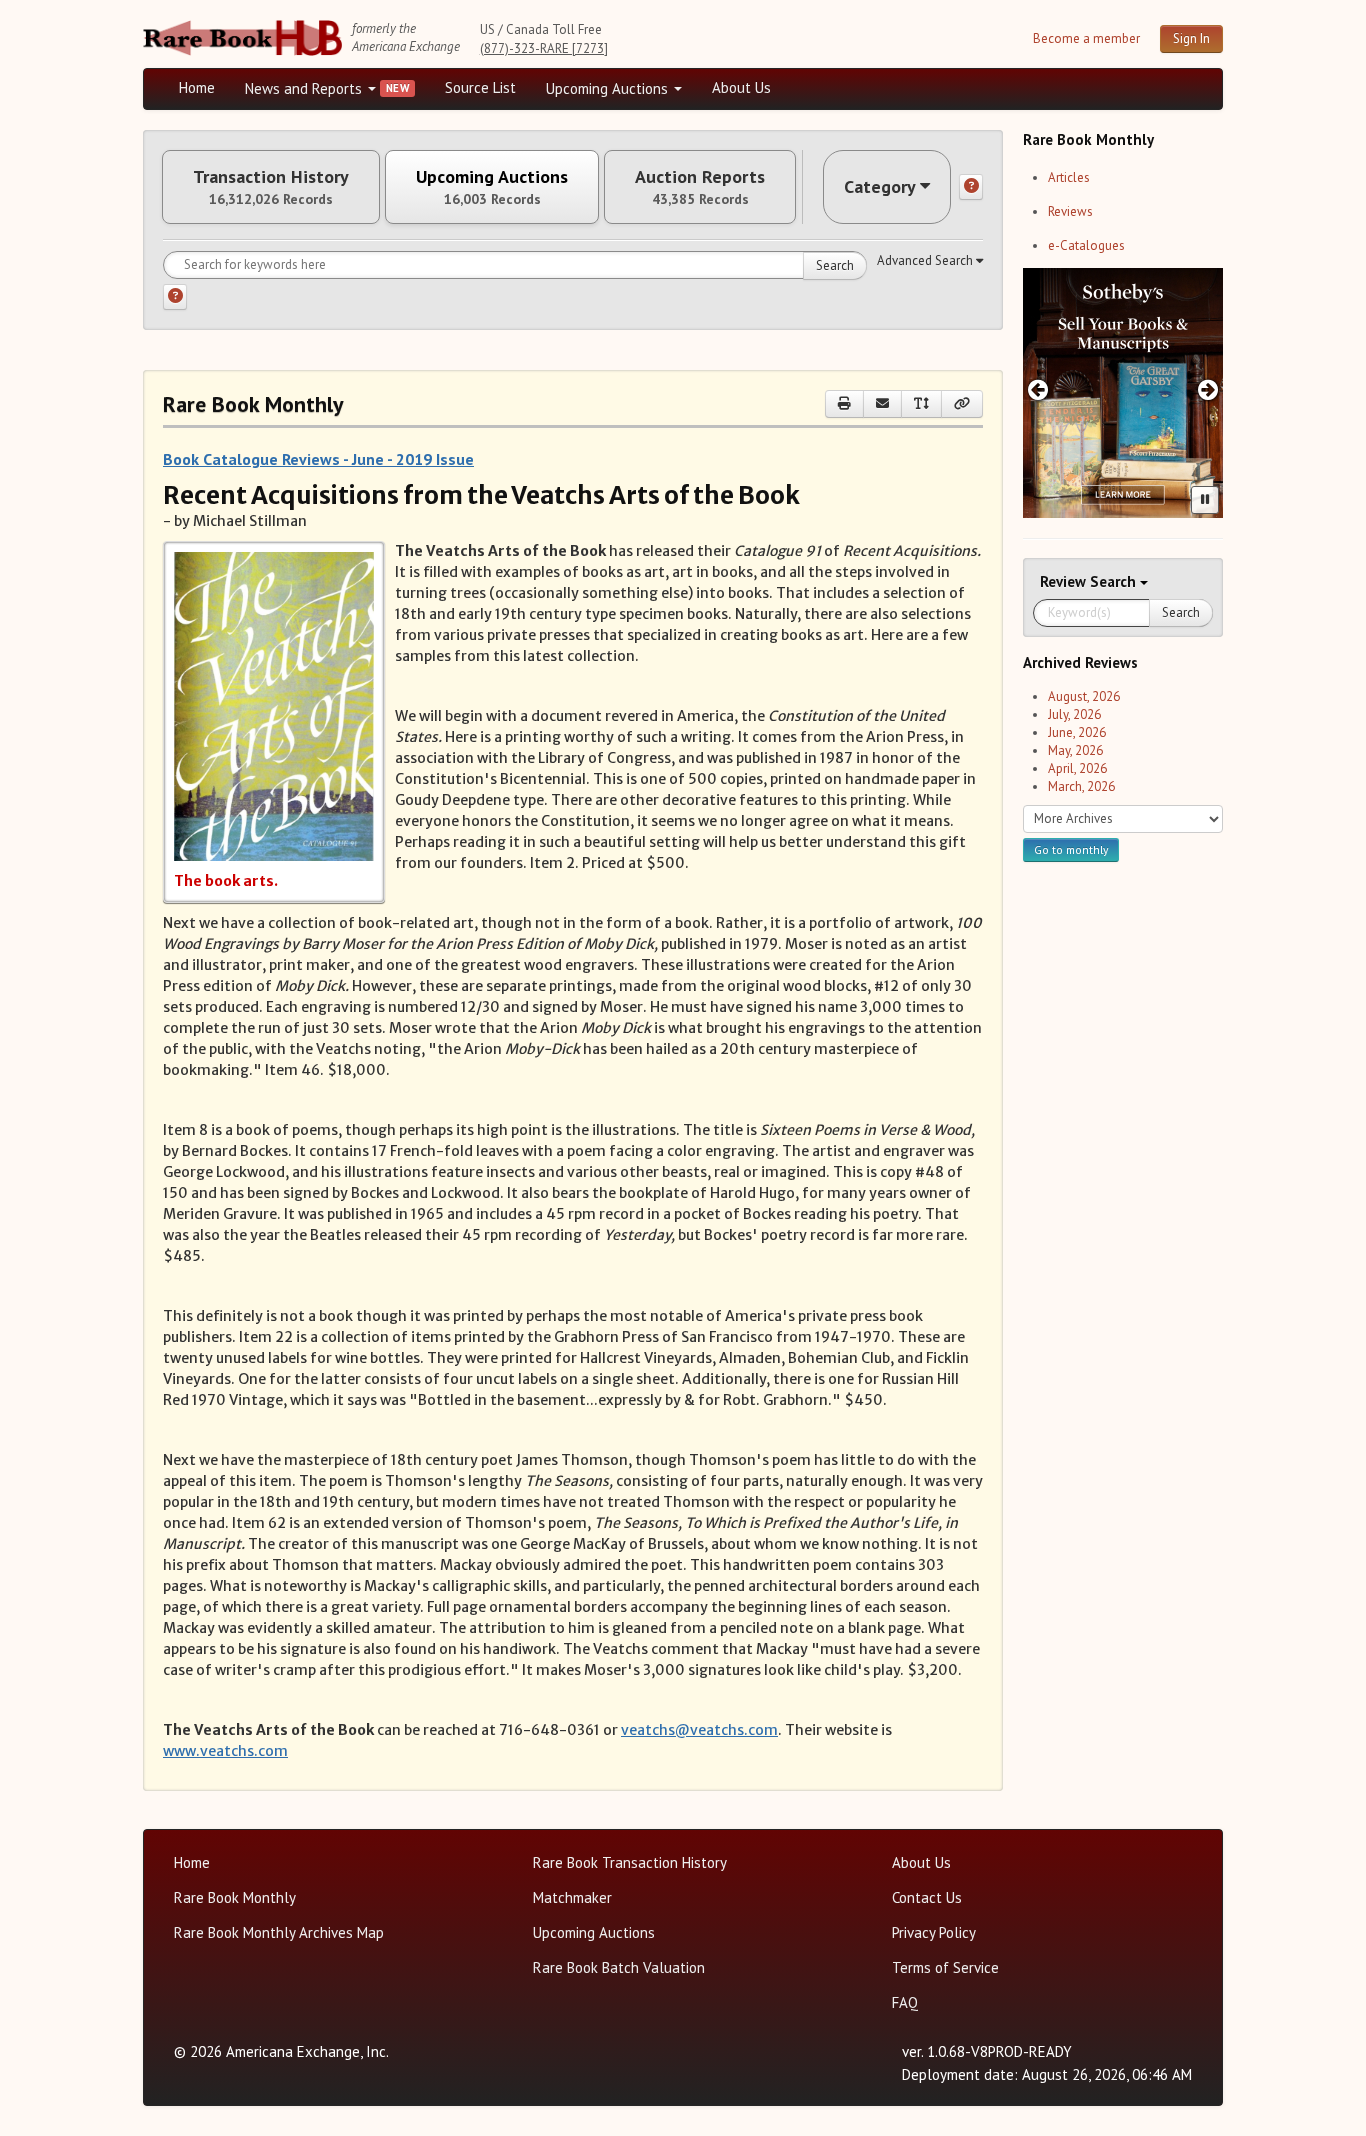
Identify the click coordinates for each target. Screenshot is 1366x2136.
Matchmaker (572, 1897)
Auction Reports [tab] (700, 187)
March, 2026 (1081, 786)
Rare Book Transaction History (630, 1862)
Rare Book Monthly (235, 1897)
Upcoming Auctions (609, 88)
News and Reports (305, 88)
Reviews (1070, 211)
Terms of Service (945, 1967)
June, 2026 (1077, 732)
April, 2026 (1077, 768)
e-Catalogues (1086, 245)
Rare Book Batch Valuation (619, 1967)
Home (197, 87)
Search (835, 265)
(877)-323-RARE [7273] (544, 48)
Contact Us (927, 1897)
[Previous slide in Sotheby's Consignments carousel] (1037, 389)
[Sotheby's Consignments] (1123, 393)
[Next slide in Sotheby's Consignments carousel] (1208, 389)
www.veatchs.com (225, 1751)
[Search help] (175, 297)
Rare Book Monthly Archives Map (279, 1932)
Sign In (1191, 38)
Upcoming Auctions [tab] (492, 187)
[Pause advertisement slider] (1205, 500)
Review (1065, 581)
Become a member (1086, 38)
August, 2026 (1084, 696)
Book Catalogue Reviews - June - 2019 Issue (318, 459)
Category (880, 186)
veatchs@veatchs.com (699, 1730)
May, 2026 (1075, 750)
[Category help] (971, 187)
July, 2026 (1074, 714)
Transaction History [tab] (271, 187)
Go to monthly (1071, 849)
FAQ (905, 2002)
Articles (1069, 177)
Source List (480, 87)
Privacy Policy (934, 1932)
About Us (741, 87)
